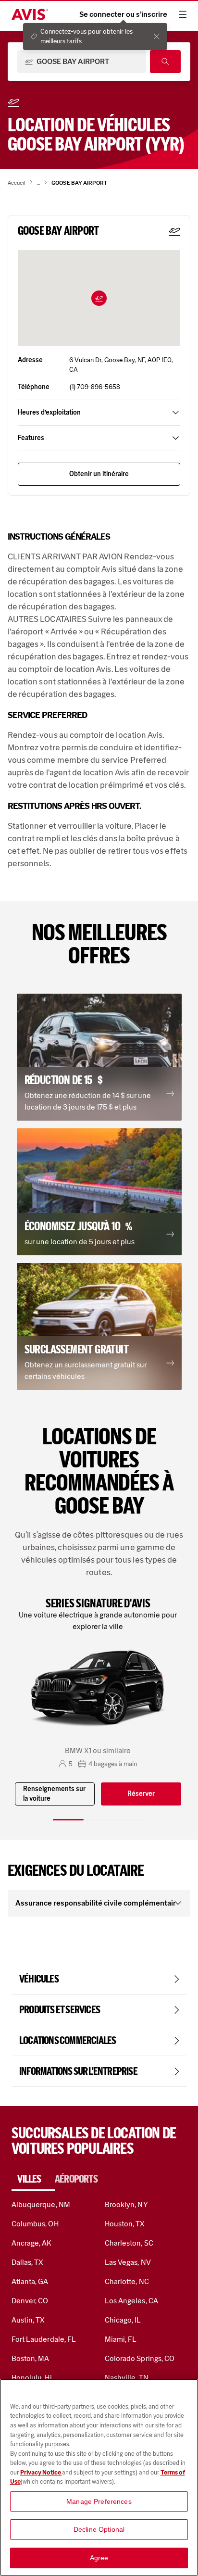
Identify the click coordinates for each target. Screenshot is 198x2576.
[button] (99, 298)
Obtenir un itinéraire (99, 474)
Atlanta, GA (30, 2281)
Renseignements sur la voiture (54, 1794)
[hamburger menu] (183, 14)
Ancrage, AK (32, 2243)
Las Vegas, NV (128, 2262)
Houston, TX (125, 2224)
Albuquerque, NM (41, 2204)
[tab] (33, 2179)
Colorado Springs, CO (140, 2358)
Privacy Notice (41, 2472)
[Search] (165, 62)
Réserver (141, 1794)
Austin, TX (28, 2320)
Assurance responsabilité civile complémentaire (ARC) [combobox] (95, 1903)
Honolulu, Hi (32, 2378)
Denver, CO (30, 2301)
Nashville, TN (127, 2378)
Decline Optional (99, 2529)
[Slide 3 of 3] (130, 1820)
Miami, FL (121, 2339)
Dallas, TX (27, 2262)
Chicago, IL (123, 2320)
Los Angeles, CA (131, 2301)
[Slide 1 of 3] (68, 1820)
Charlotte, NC (127, 2281)
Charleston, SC (129, 2243)
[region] (99, 2477)
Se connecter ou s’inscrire (123, 14)
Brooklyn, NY (126, 2204)
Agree (99, 2558)
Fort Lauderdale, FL (44, 2339)
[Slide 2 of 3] (99, 1820)
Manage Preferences (99, 2501)
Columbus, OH (35, 2224)
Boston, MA (30, 2358)
